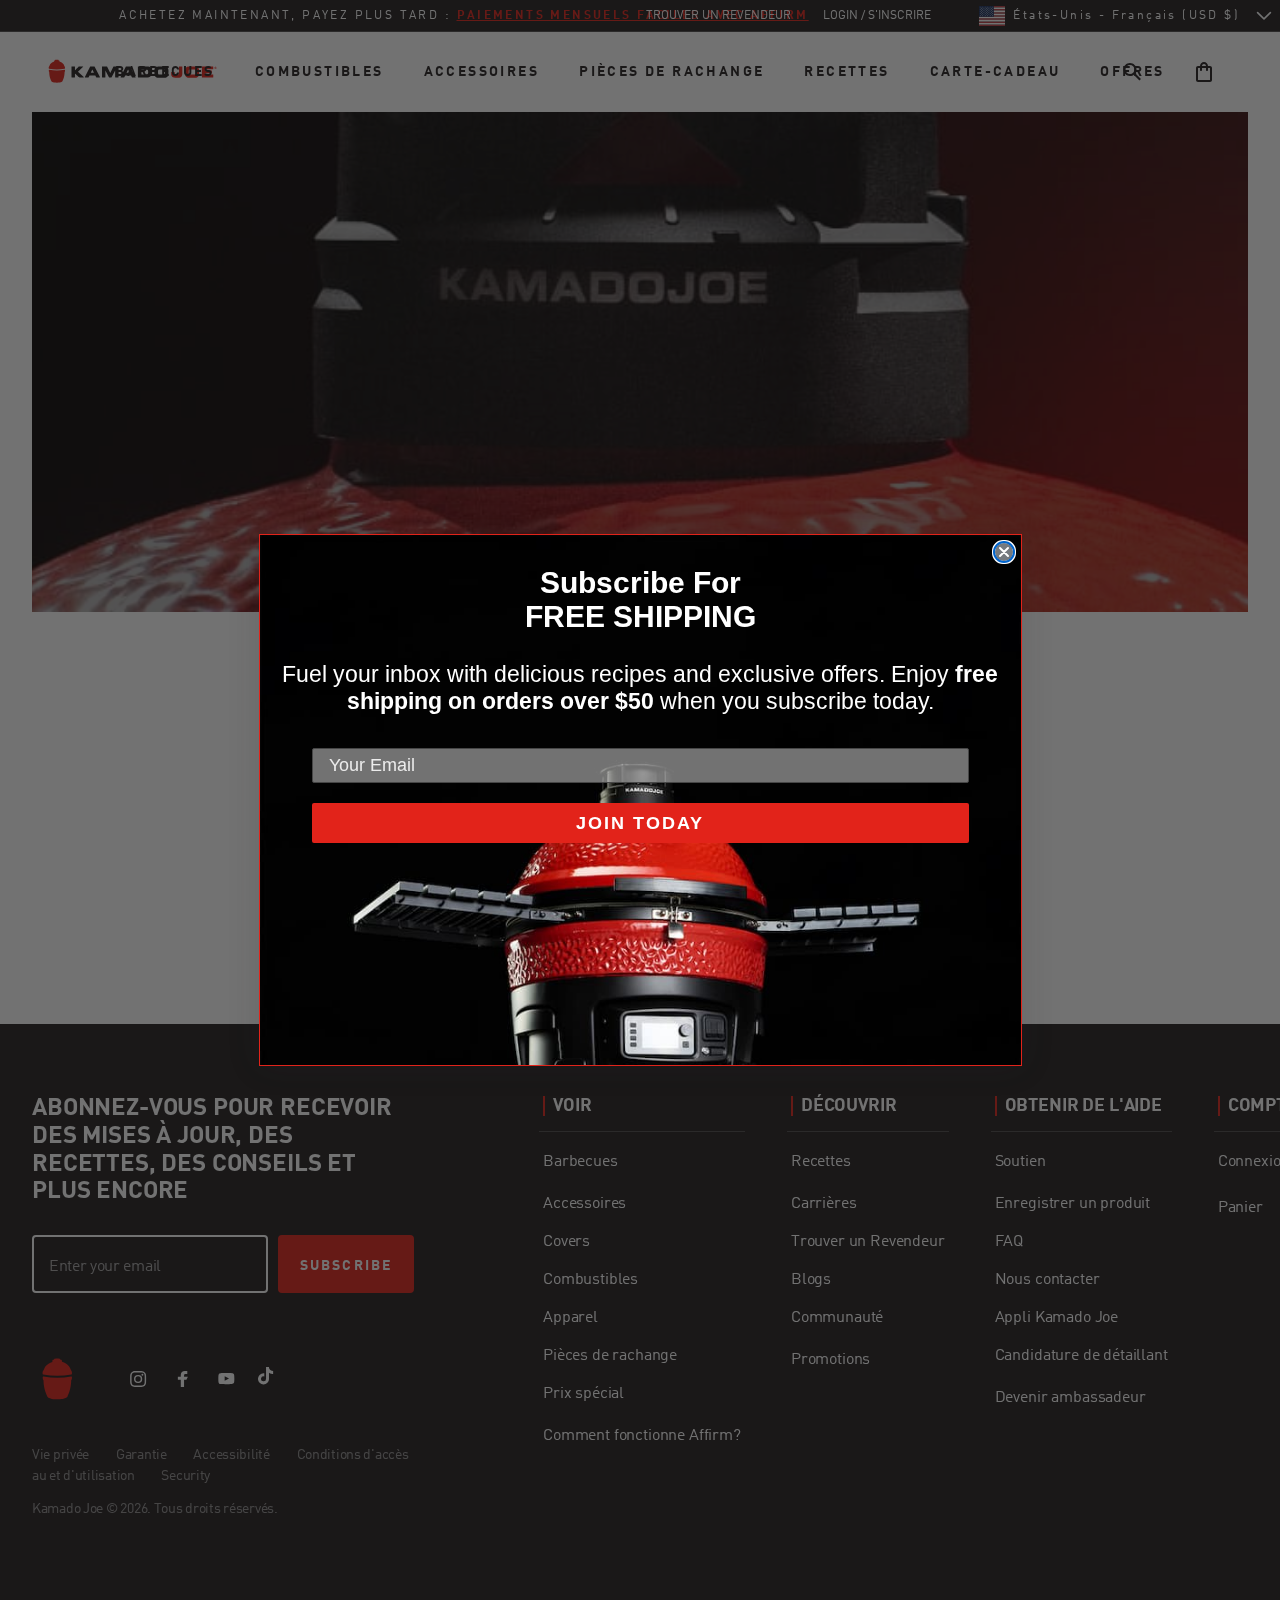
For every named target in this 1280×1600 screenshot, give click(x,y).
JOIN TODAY (640, 823)
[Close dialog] (1004, 552)
